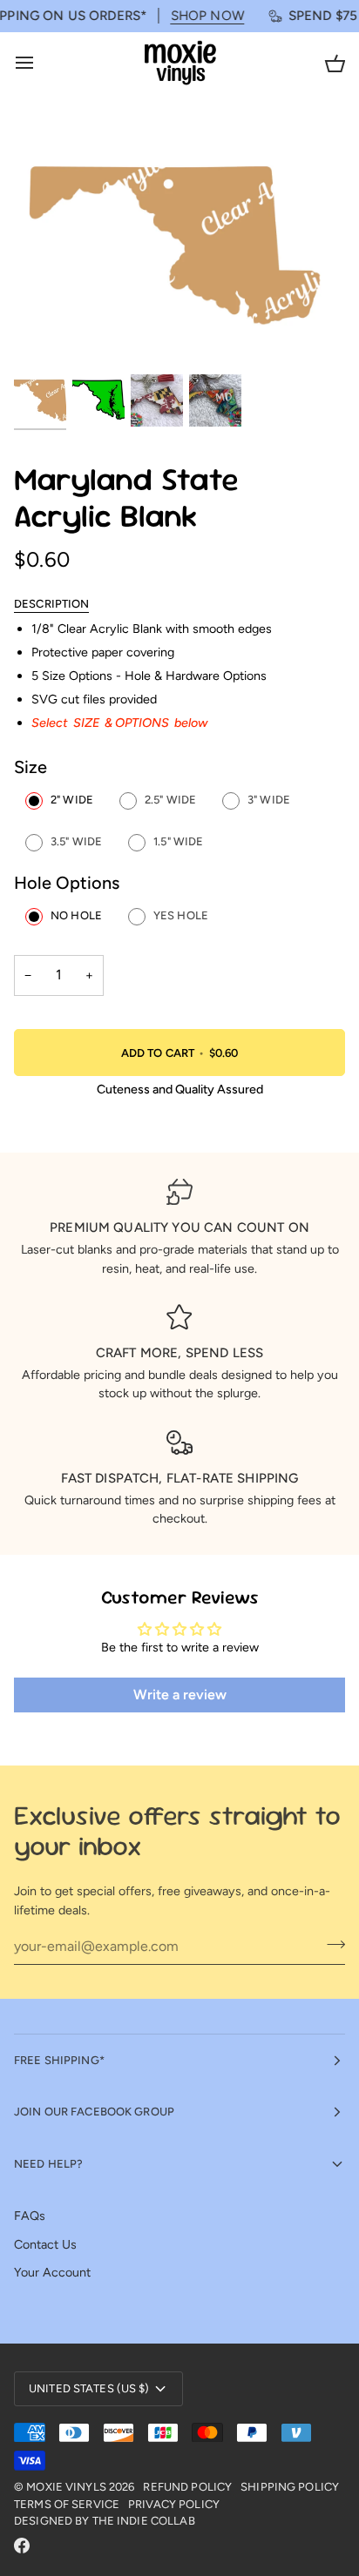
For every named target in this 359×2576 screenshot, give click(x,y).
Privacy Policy (174, 2504)
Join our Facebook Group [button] (94, 2112)
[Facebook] (22, 2546)
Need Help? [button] (48, 2164)
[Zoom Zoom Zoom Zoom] (179, 246)
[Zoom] (47, 339)
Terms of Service (67, 2504)
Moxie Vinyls (66, 2487)
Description (51, 604)
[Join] (331, 1944)
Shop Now (194, 16)
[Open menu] (40, 63)
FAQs (30, 2216)
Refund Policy (187, 2487)
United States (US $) (89, 2388)
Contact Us (45, 2244)
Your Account (52, 2272)
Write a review (180, 1695)
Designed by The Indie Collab (105, 2521)
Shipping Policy (290, 2487)
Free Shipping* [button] (59, 2060)
